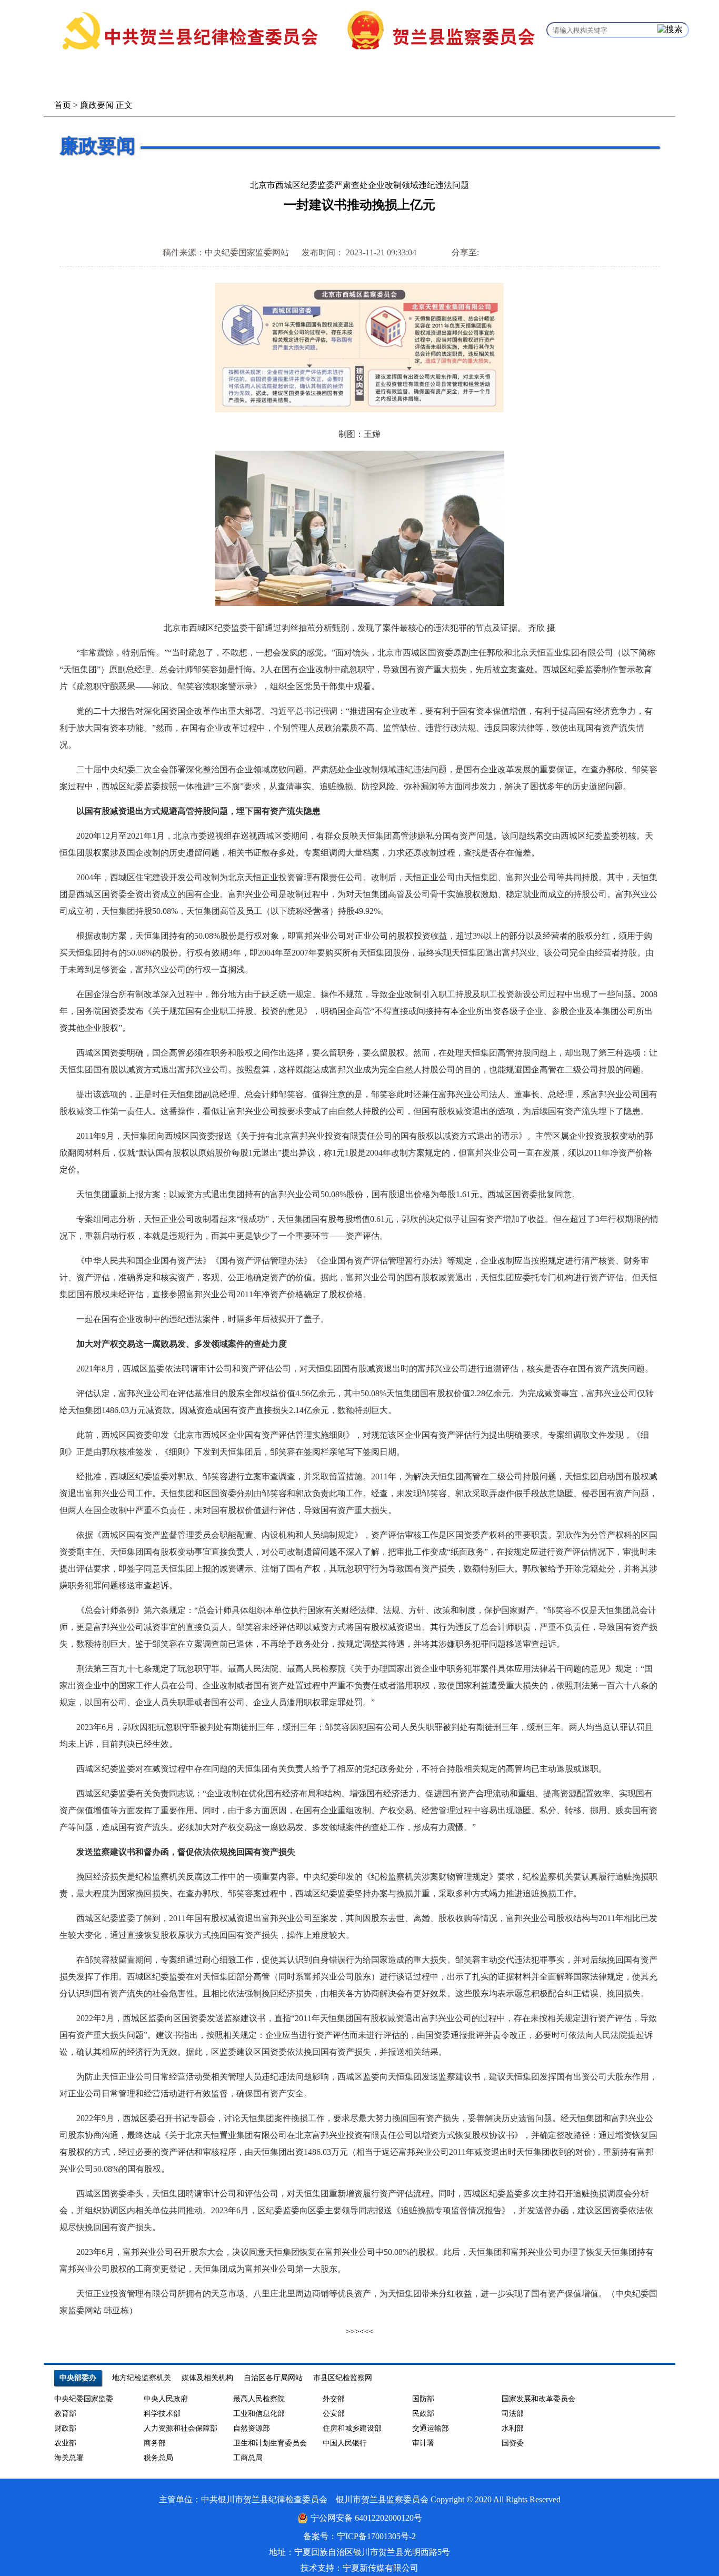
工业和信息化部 (259, 2414)
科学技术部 (162, 2414)
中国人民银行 (345, 2443)
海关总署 (69, 2458)
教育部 (65, 2414)
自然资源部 (252, 2428)
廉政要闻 (97, 105)
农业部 (65, 2443)
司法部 (513, 2414)
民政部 (423, 2414)
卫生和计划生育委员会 (270, 2443)
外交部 (334, 2399)
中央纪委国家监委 (84, 2399)
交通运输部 (431, 2428)
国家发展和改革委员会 (538, 2399)
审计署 (423, 2443)
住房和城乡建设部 (352, 2428)
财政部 (65, 2428)
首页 (63, 105)
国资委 (513, 2443)
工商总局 (248, 2458)
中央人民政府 (166, 2399)
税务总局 (158, 2458)
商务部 (155, 2443)
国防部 (423, 2399)
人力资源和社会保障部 (181, 2428)
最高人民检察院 (259, 2399)
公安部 (334, 2414)
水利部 (513, 2428)
